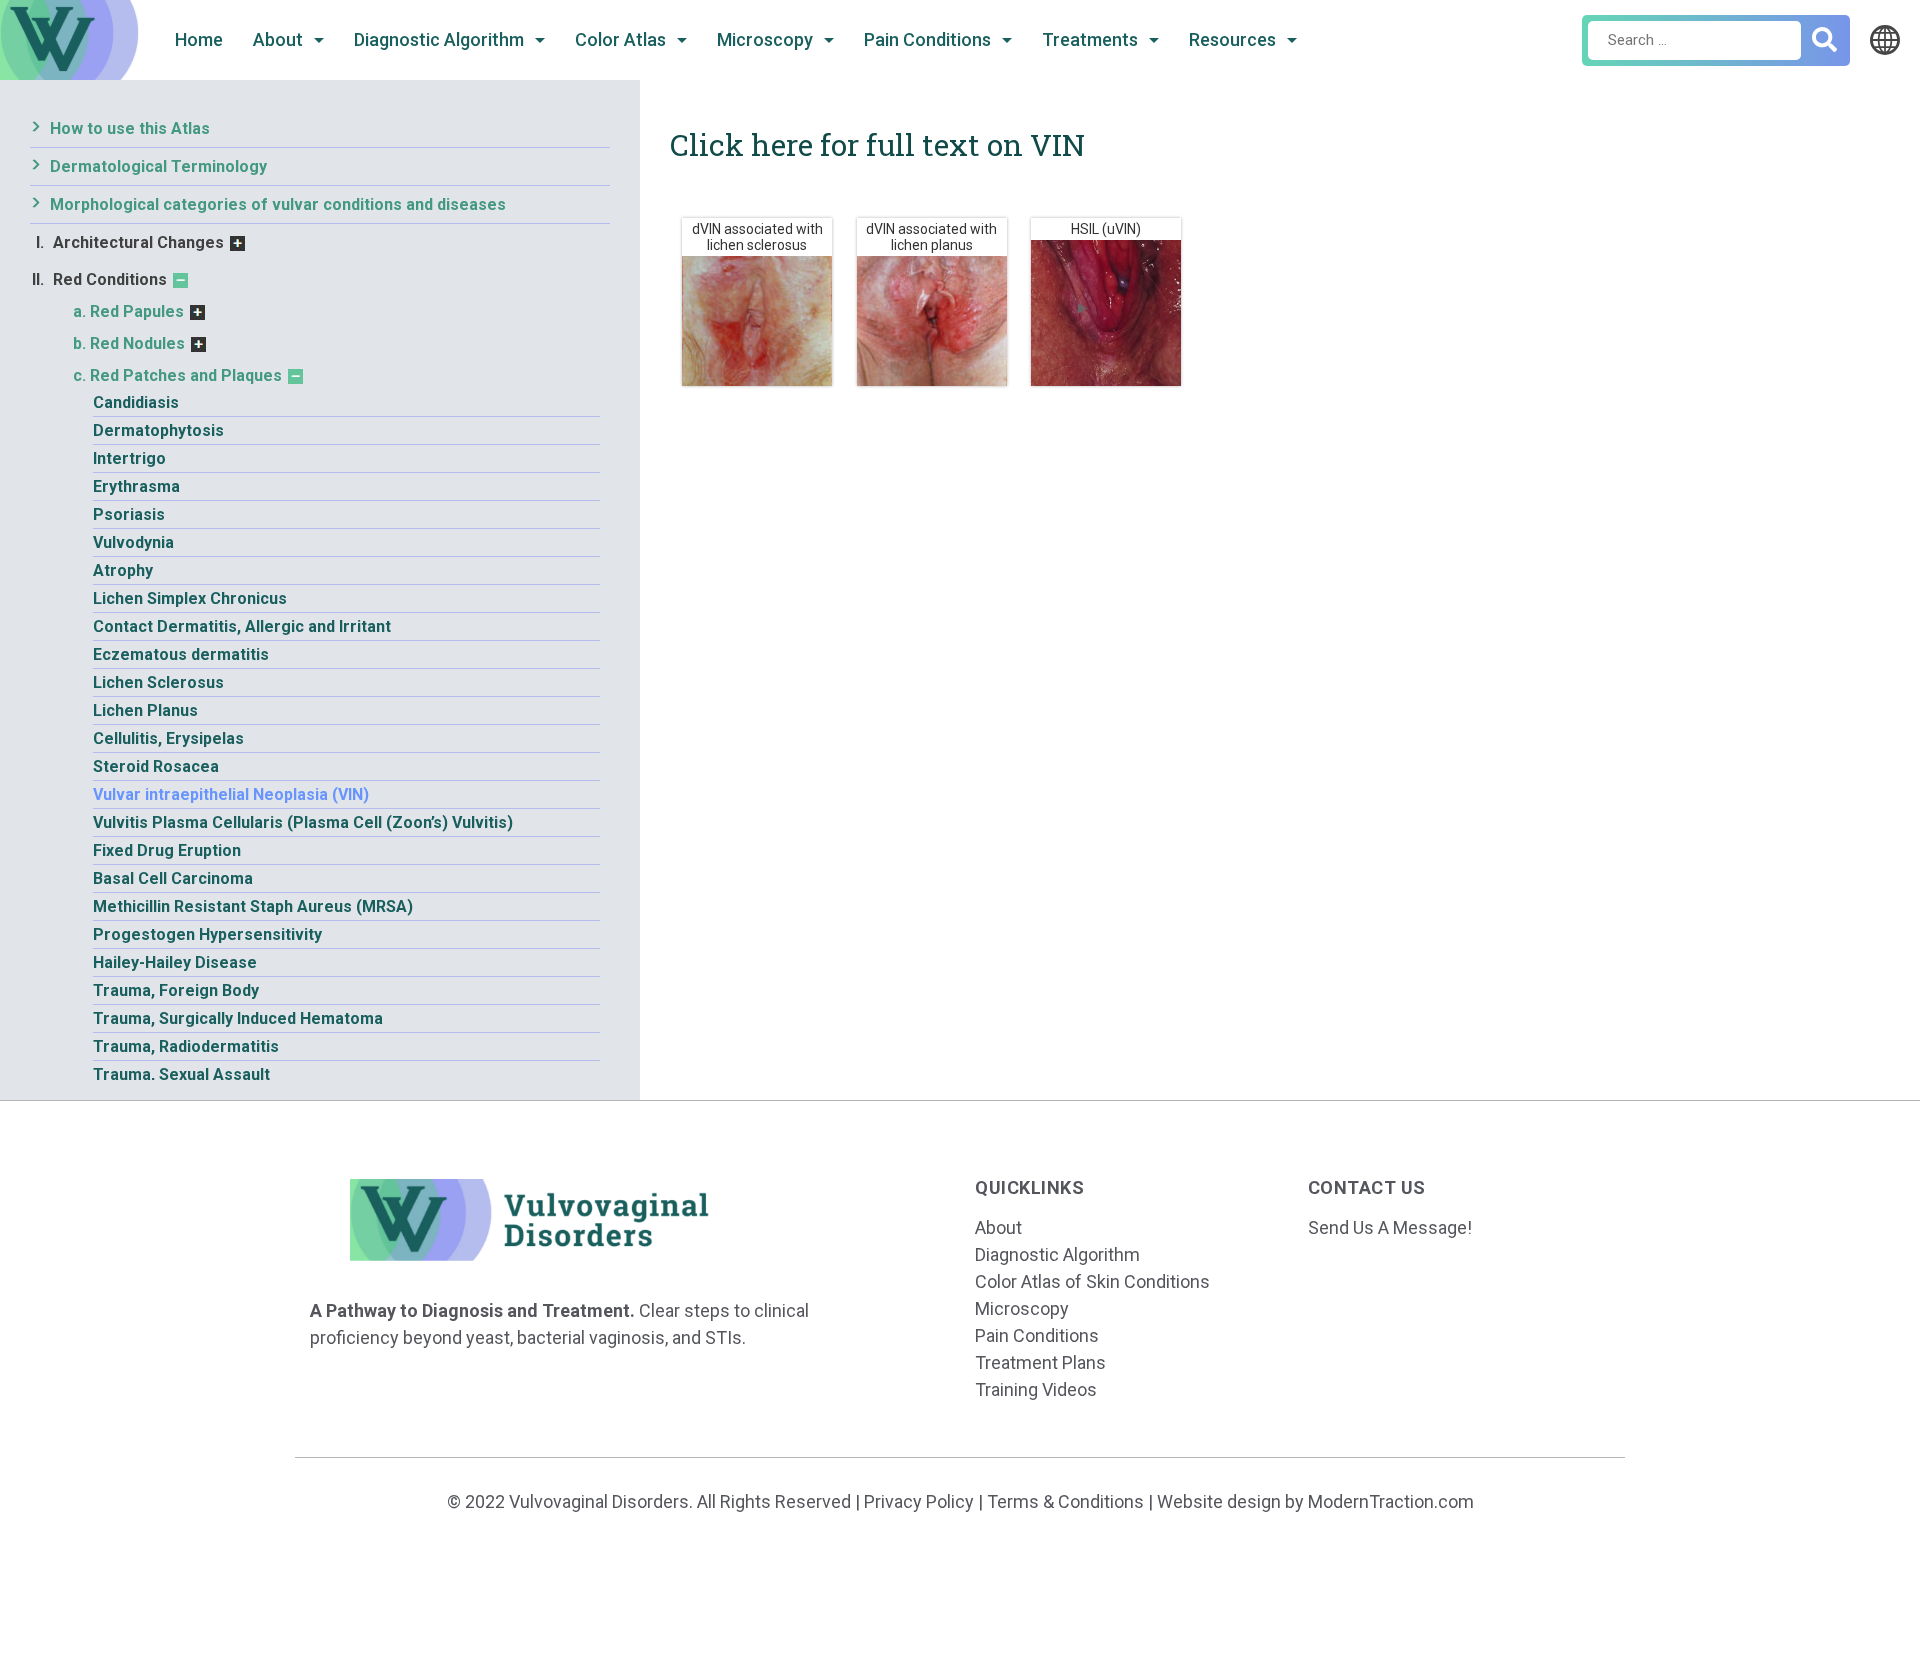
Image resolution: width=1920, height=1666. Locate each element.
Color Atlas (622, 39)
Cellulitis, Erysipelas (168, 738)
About (280, 39)
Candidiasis (136, 402)
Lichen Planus (145, 710)
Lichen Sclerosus (158, 682)
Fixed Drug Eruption (167, 850)
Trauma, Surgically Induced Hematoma (238, 1018)
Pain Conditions (929, 39)
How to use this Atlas (130, 128)
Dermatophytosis (158, 430)
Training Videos (1036, 1389)
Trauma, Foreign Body (176, 990)
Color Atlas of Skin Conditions (1092, 1281)
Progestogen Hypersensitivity (207, 934)
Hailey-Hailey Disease (175, 962)
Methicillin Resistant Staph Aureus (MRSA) (253, 906)
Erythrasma (136, 486)
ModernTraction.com (1391, 1501)
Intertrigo (129, 458)
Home (199, 39)
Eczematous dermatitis (181, 654)
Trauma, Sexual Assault (181, 1074)
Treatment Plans (1040, 1362)
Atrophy (123, 570)
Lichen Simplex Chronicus (190, 598)
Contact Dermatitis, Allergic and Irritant (242, 626)
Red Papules (137, 311)
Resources (1234, 39)
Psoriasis (129, 514)
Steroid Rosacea (156, 766)
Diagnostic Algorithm (441, 39)
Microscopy (767, 39)
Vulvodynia (133, 542)
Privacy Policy (919, 1501)
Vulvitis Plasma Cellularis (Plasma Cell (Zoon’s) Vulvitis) (303, 822)
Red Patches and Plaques (186, 375)
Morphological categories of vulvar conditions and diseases (278, 204)
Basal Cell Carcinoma (173, 878)
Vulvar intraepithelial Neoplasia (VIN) (231, 794)
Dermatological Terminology (158, 166)
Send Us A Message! (1390, 1227)
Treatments (1092, 39)
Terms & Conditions (1065, 1501)
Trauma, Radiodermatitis (186, 1046)
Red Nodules (137, 343)
